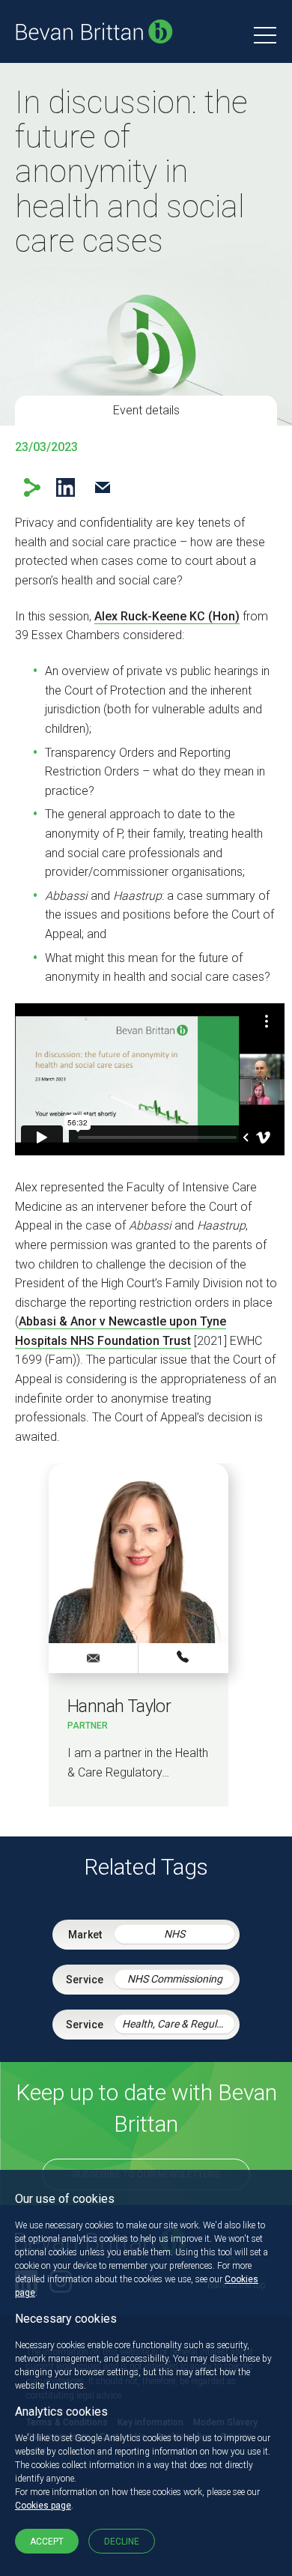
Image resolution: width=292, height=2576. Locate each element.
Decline (122, 2542)
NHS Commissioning (175, 1979)
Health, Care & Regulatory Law (178, 2024)
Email (102, 487)
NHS (174, 1934)
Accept (47, 2542)
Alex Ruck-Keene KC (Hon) (167, 616)
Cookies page (43, 2506)
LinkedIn (66, 487)
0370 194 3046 (183, 1657)
